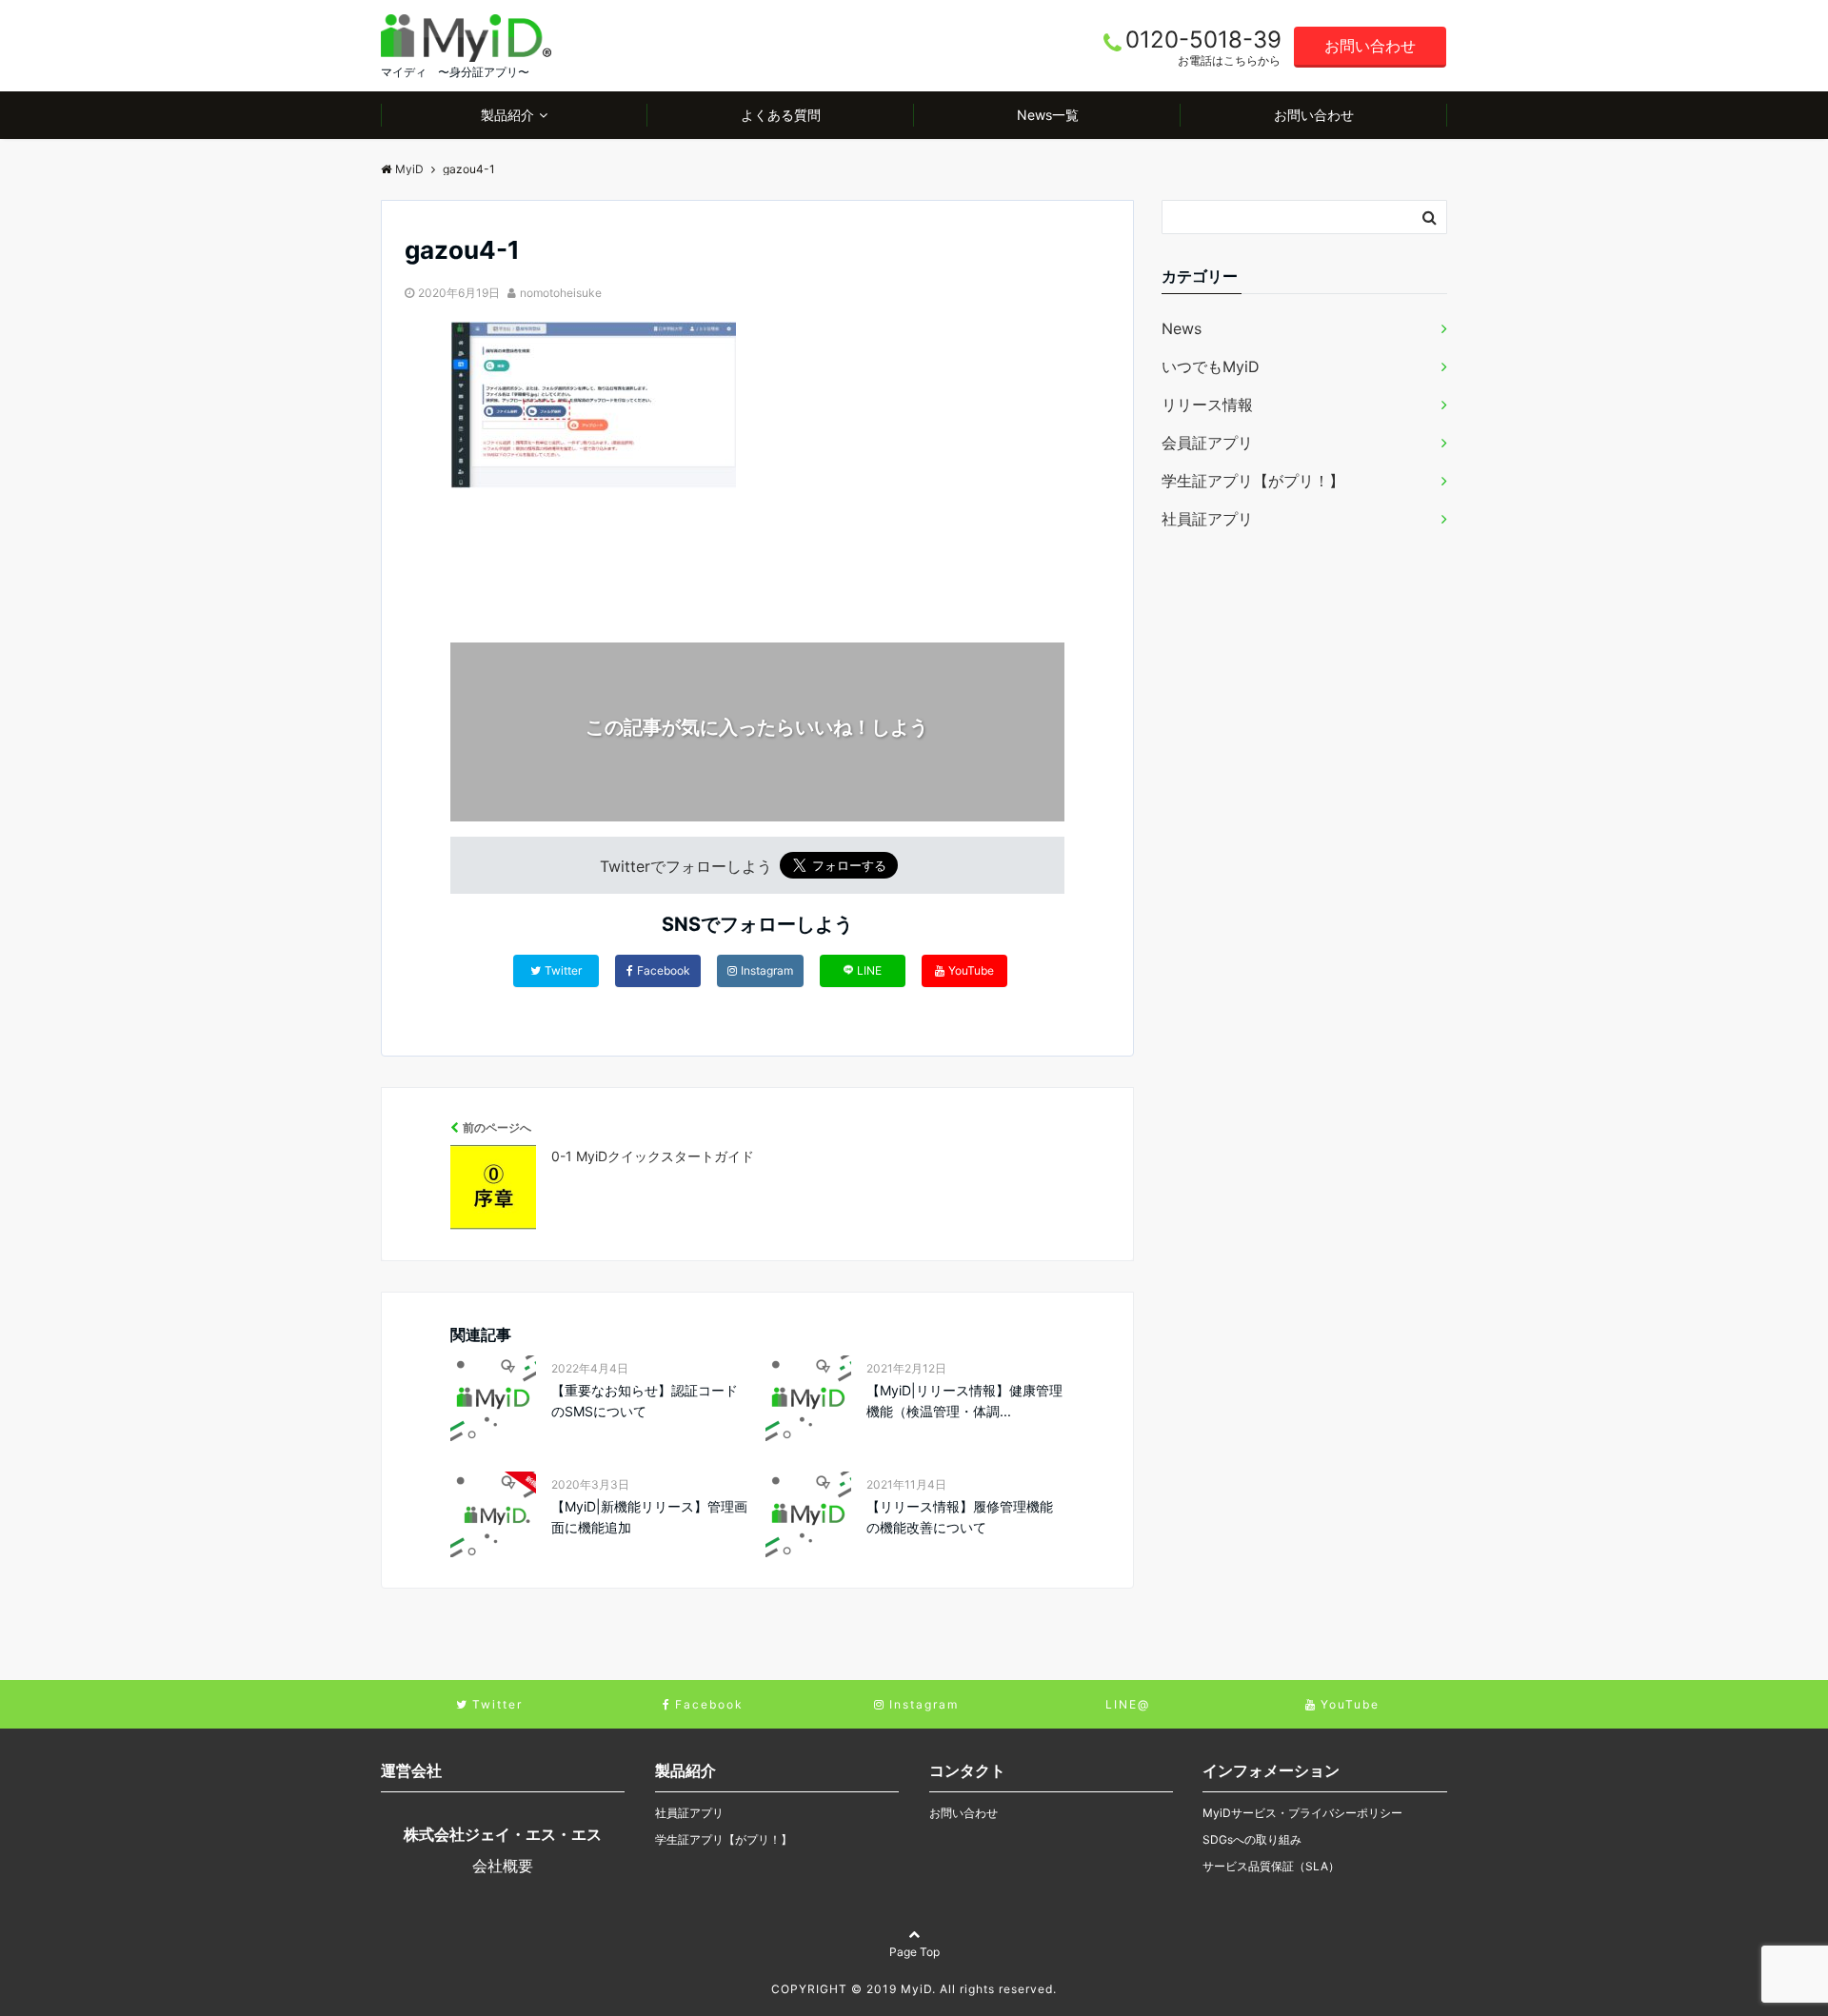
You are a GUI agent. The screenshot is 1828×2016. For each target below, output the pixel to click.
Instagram (767, 970)
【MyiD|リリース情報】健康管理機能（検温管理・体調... (964, 1401)
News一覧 (1048, 115)
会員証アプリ (1207, 443)
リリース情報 (1207, 405)
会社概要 (503, 1866)
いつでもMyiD (1211, 366)
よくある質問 (781, 115)
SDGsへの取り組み (1252, 1839)
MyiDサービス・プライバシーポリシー (1302, 1813)
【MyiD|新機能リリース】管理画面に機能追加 (649, 1517)
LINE (869, 970)
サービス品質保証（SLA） (1271, 1866)
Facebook (664, 970)
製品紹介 (507, 115)
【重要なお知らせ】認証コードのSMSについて (645, 1401)
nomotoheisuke (561, 293)
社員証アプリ (1207, 519)
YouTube (971, 970)
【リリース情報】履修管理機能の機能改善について (960, 1517)
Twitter (563, 970)
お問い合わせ (1370, 46)
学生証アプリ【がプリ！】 (1253, 481)
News (1182, 328)
